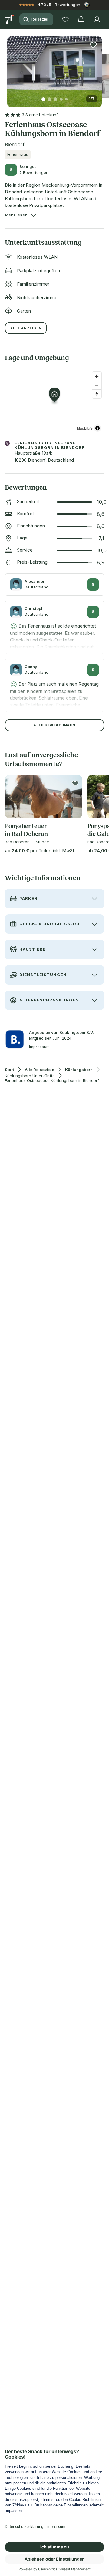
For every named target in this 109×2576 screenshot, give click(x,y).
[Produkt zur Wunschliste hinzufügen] (93, 45)
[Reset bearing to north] (97, 394)
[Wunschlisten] (65, 19)
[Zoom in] (97, 376)
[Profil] (97, 19)
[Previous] (10, 68)
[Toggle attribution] (97, 428)
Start (9, 1070)
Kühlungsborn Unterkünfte (30, 1076)
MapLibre (85, 428)
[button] (54, 68)
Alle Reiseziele (40, 1070)
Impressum (39, 1047)
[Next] (99, 68)
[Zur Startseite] (10, 19)
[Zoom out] (97, 385)
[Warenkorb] (81, 19)
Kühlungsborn (79, 1070)
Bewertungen (68, 5)
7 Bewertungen (34, 172)
